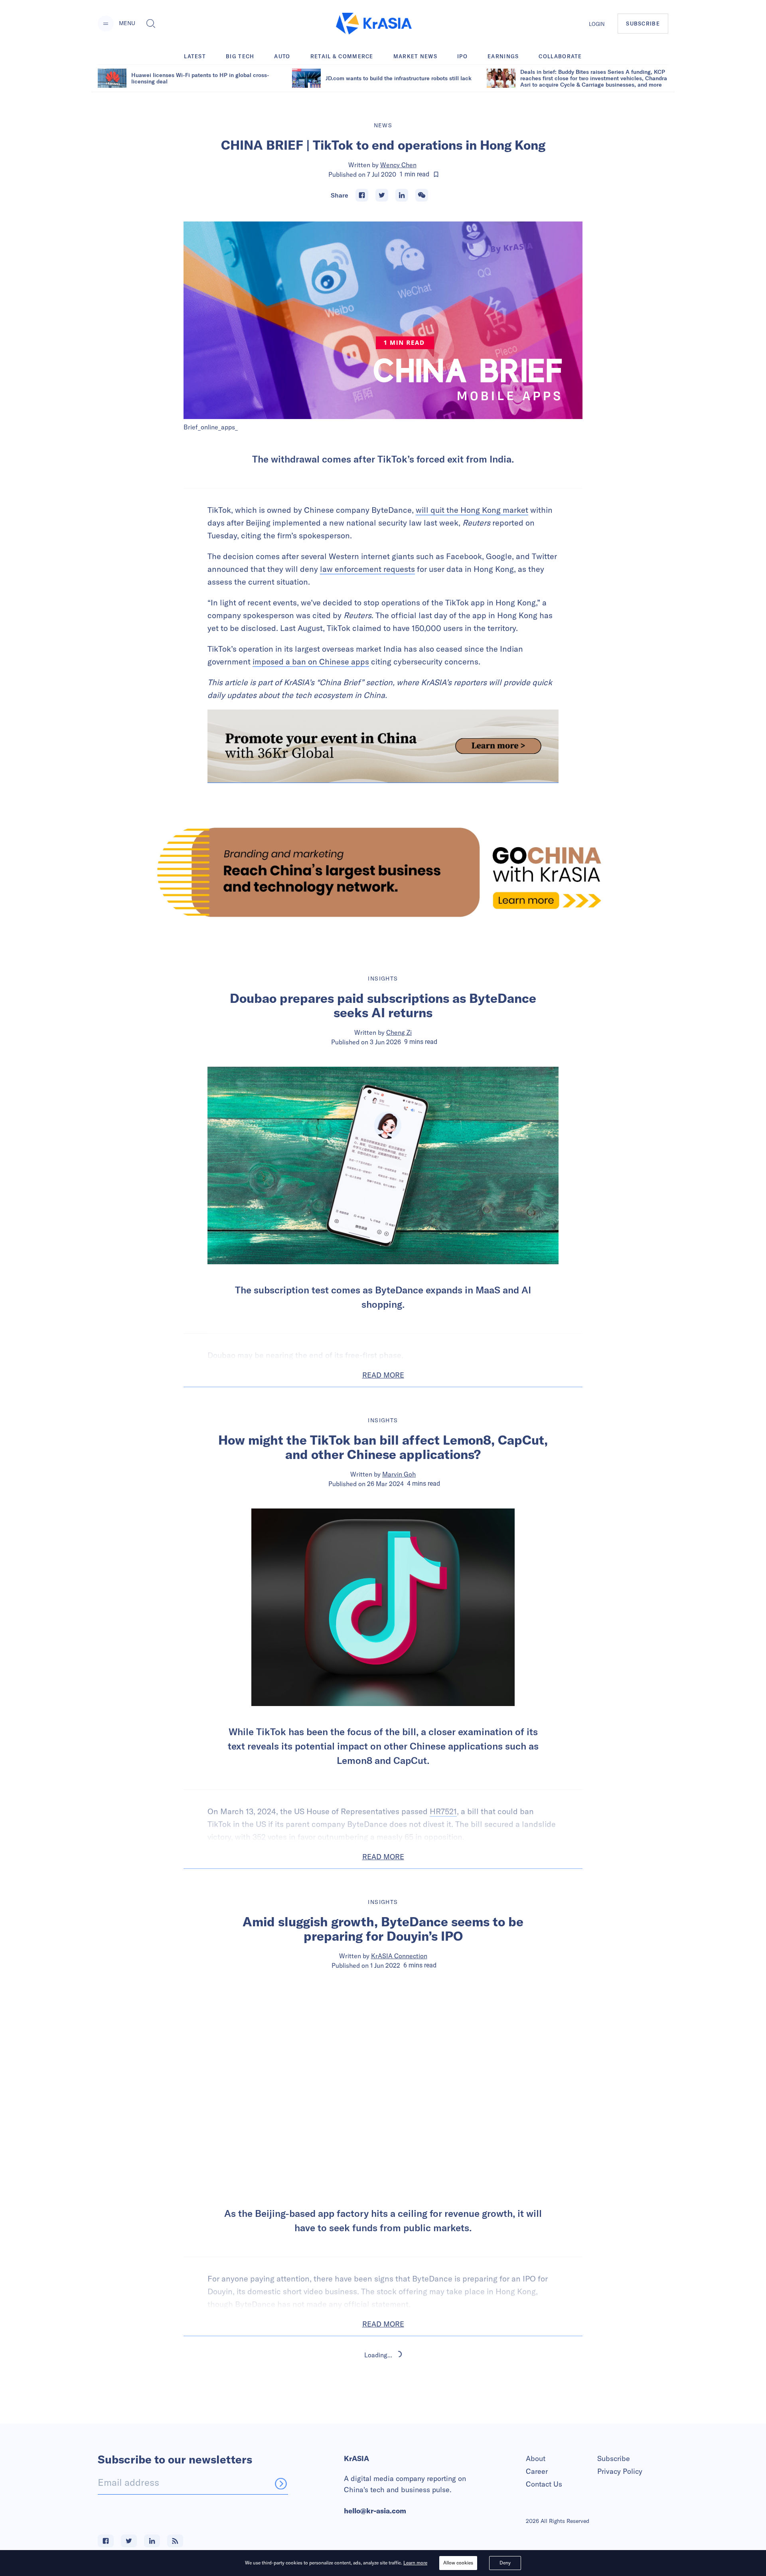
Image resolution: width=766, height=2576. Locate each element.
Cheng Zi (399, 1032)
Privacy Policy (620, 2471)
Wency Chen (398, 165)
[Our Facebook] (106, 2541)
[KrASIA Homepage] (374, 24)
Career (537, 2471)
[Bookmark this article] (436, 174)
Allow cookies (458, 2563)
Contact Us (544, 2484)
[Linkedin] (402, 195)
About (536, 2458)
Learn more (415, 2563)
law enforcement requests (367, 569)
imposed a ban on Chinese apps (311, 661)
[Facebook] (362, 195)
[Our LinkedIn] (152, 2541)
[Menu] (106, 24)
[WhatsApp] (422, 195)
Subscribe (614, 2458)
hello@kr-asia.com (375, 2511)
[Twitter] (382, 195)
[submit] (281, 2483)
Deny (505, 2563)
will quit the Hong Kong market (472, 510)
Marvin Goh (399, 1474)
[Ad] (383, 872)
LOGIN (597, 24)
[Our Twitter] (129, 2541)
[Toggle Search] (151, 24)
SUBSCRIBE (643, 24)
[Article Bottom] (383, 746)
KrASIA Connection (399, 1956)
